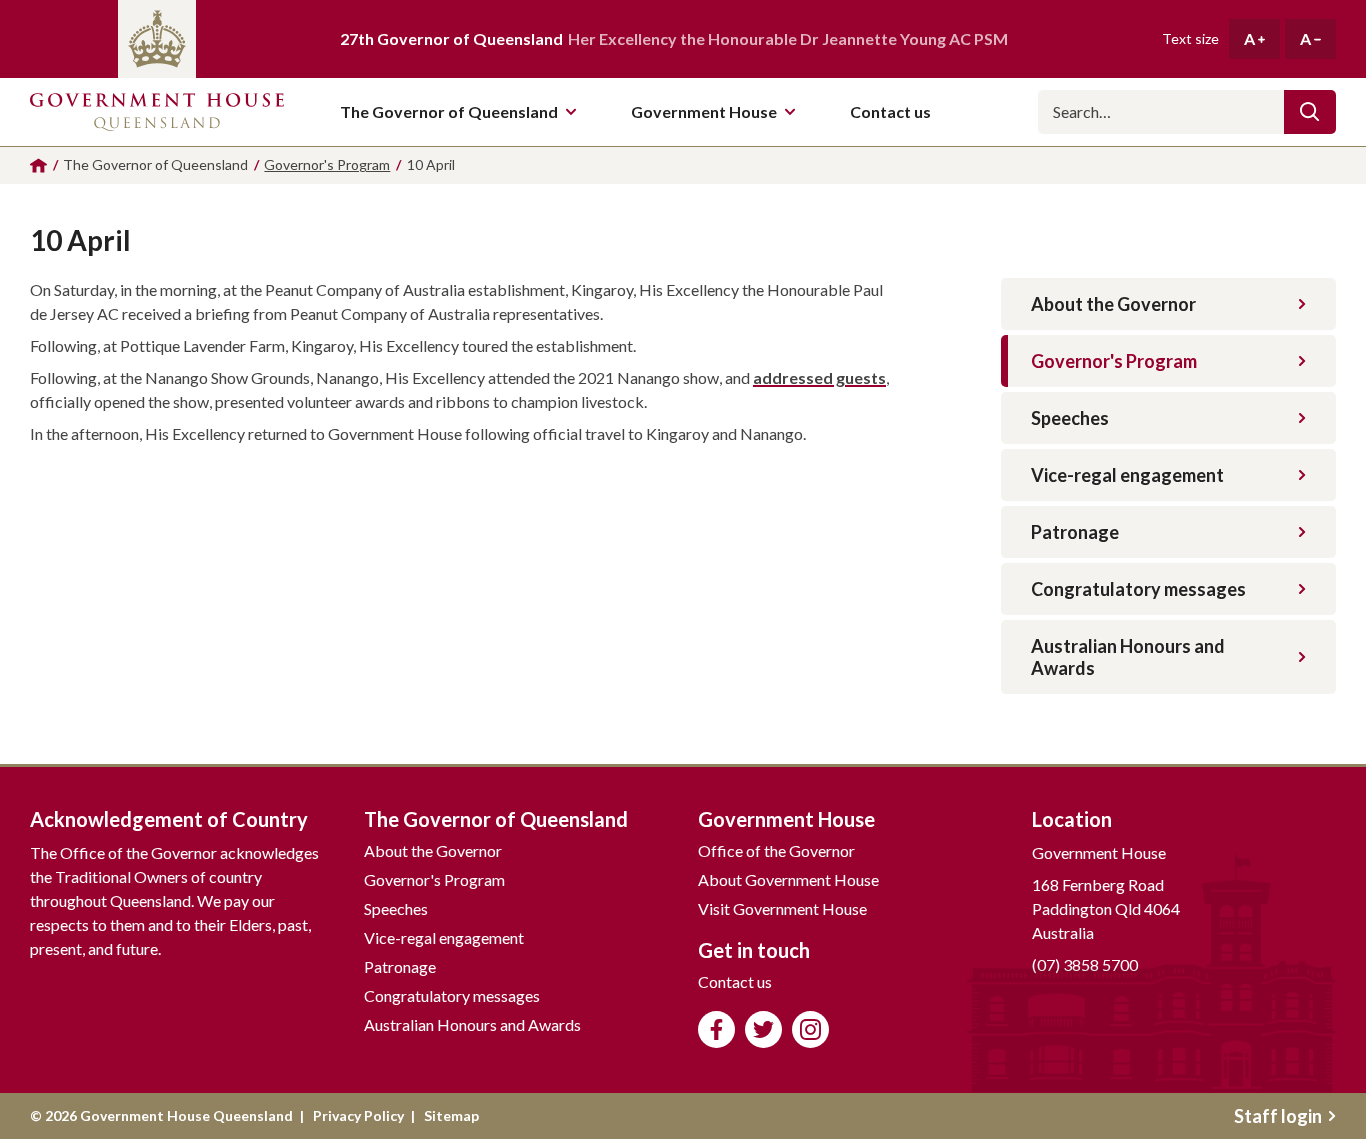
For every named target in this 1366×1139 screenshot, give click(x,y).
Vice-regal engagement (1127, 475)
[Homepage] (38, 165)
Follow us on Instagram (810, 1029)
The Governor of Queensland (449, 111)
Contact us (735, 981)
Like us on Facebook (716, 1029)
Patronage (1075, 532)
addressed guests (819, 377)
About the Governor (1113, 304)
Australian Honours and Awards (1128, 657)
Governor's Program (1114, 361)
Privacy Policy (358, 1115)
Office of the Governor (776, 850)
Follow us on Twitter (763, 1029)
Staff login (1278, 1116)
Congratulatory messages (1138, 589)
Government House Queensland (157, 112)
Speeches (1070, 418)
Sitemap (451, 1115)
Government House (704, 111)
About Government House (788, 879)
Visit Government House (782, 908)
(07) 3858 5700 (1085, 964)
